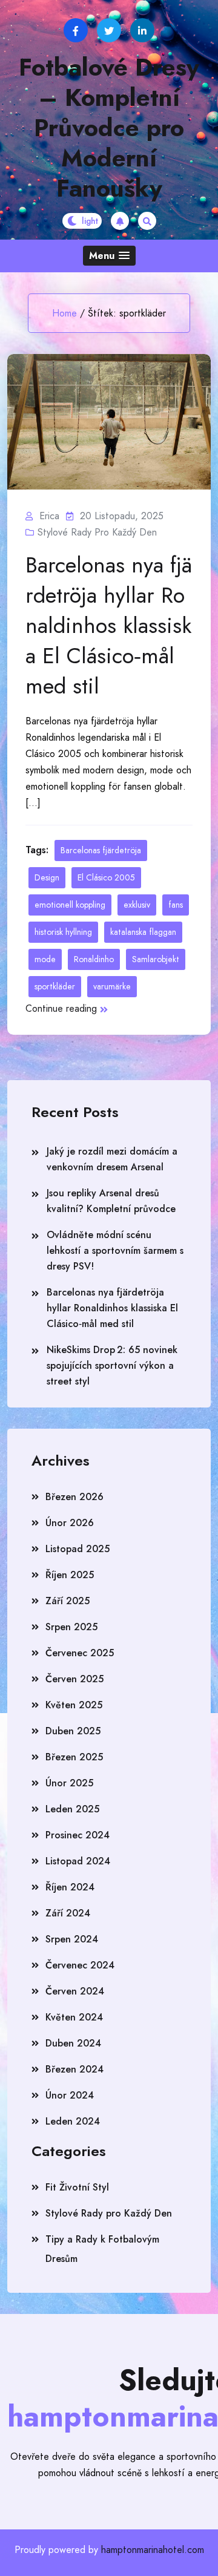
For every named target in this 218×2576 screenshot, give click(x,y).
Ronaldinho (94, 959)
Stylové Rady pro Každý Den (97, 532)
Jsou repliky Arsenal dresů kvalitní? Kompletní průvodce (111, 1201)
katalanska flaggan (143, 932)
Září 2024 (68, 1913)
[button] (109, 256)
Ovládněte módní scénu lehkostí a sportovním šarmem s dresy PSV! (115, 1250)
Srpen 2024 (72, 1939)
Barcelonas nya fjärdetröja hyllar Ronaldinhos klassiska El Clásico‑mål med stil (109, 625)
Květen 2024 (74, 2017)
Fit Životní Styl (77, 2187)
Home (64, 313)
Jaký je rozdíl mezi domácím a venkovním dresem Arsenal (112, 1159)
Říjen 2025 (70, 1575)
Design (47, 877)
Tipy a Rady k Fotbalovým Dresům (102, 2249)
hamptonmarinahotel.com (153, 2550)
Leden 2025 (72, 1809)
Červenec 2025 (80, 1653)
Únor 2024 (70, 2095)
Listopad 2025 (78, 1549)
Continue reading (61, 1008)
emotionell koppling (70, 905)
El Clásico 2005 (106, 877)
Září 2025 (68, 1601)
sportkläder (55, 986)
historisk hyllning (63, 932)
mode (45, 959)
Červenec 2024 (80, 1965)
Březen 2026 (74, 1497)
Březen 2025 (74, 1757)
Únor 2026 (70, 1523)
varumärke (112, 986)
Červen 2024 (75, 1991)
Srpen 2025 (71, 1627)
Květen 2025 (74, 1705)
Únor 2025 (69, 1783)
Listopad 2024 (78, 1861)
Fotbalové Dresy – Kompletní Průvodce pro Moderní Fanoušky (109, 128)
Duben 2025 (73, 1731)
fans (176, 905)
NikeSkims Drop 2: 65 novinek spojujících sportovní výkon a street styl (112, 1365)
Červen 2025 (74, 1679)
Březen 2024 (74, 2069)
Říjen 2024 (70, 1887)
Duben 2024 (73, 2043)
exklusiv (137, 905)
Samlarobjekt (156, 959)
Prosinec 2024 (78, 1835)
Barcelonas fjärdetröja (101, 850)
